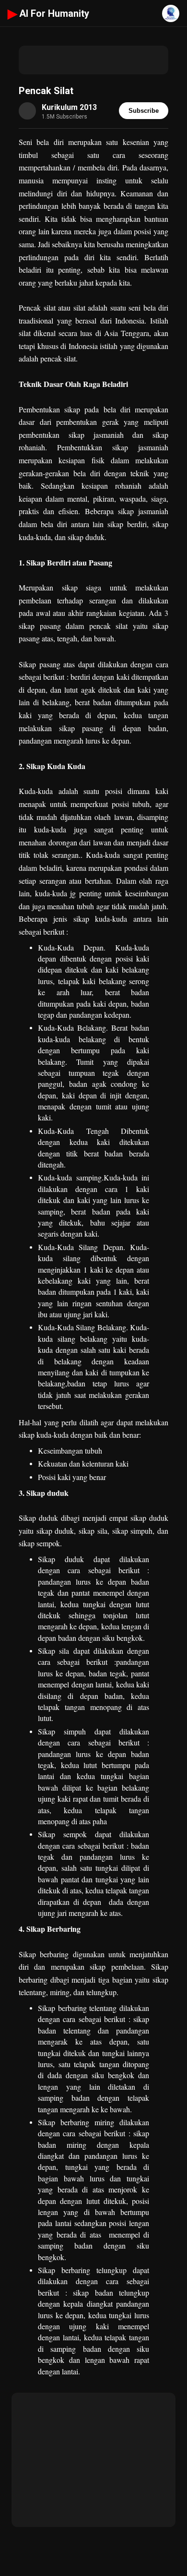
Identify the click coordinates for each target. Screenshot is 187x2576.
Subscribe (144, 111)
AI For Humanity (48, 13)
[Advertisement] (93, 60)
